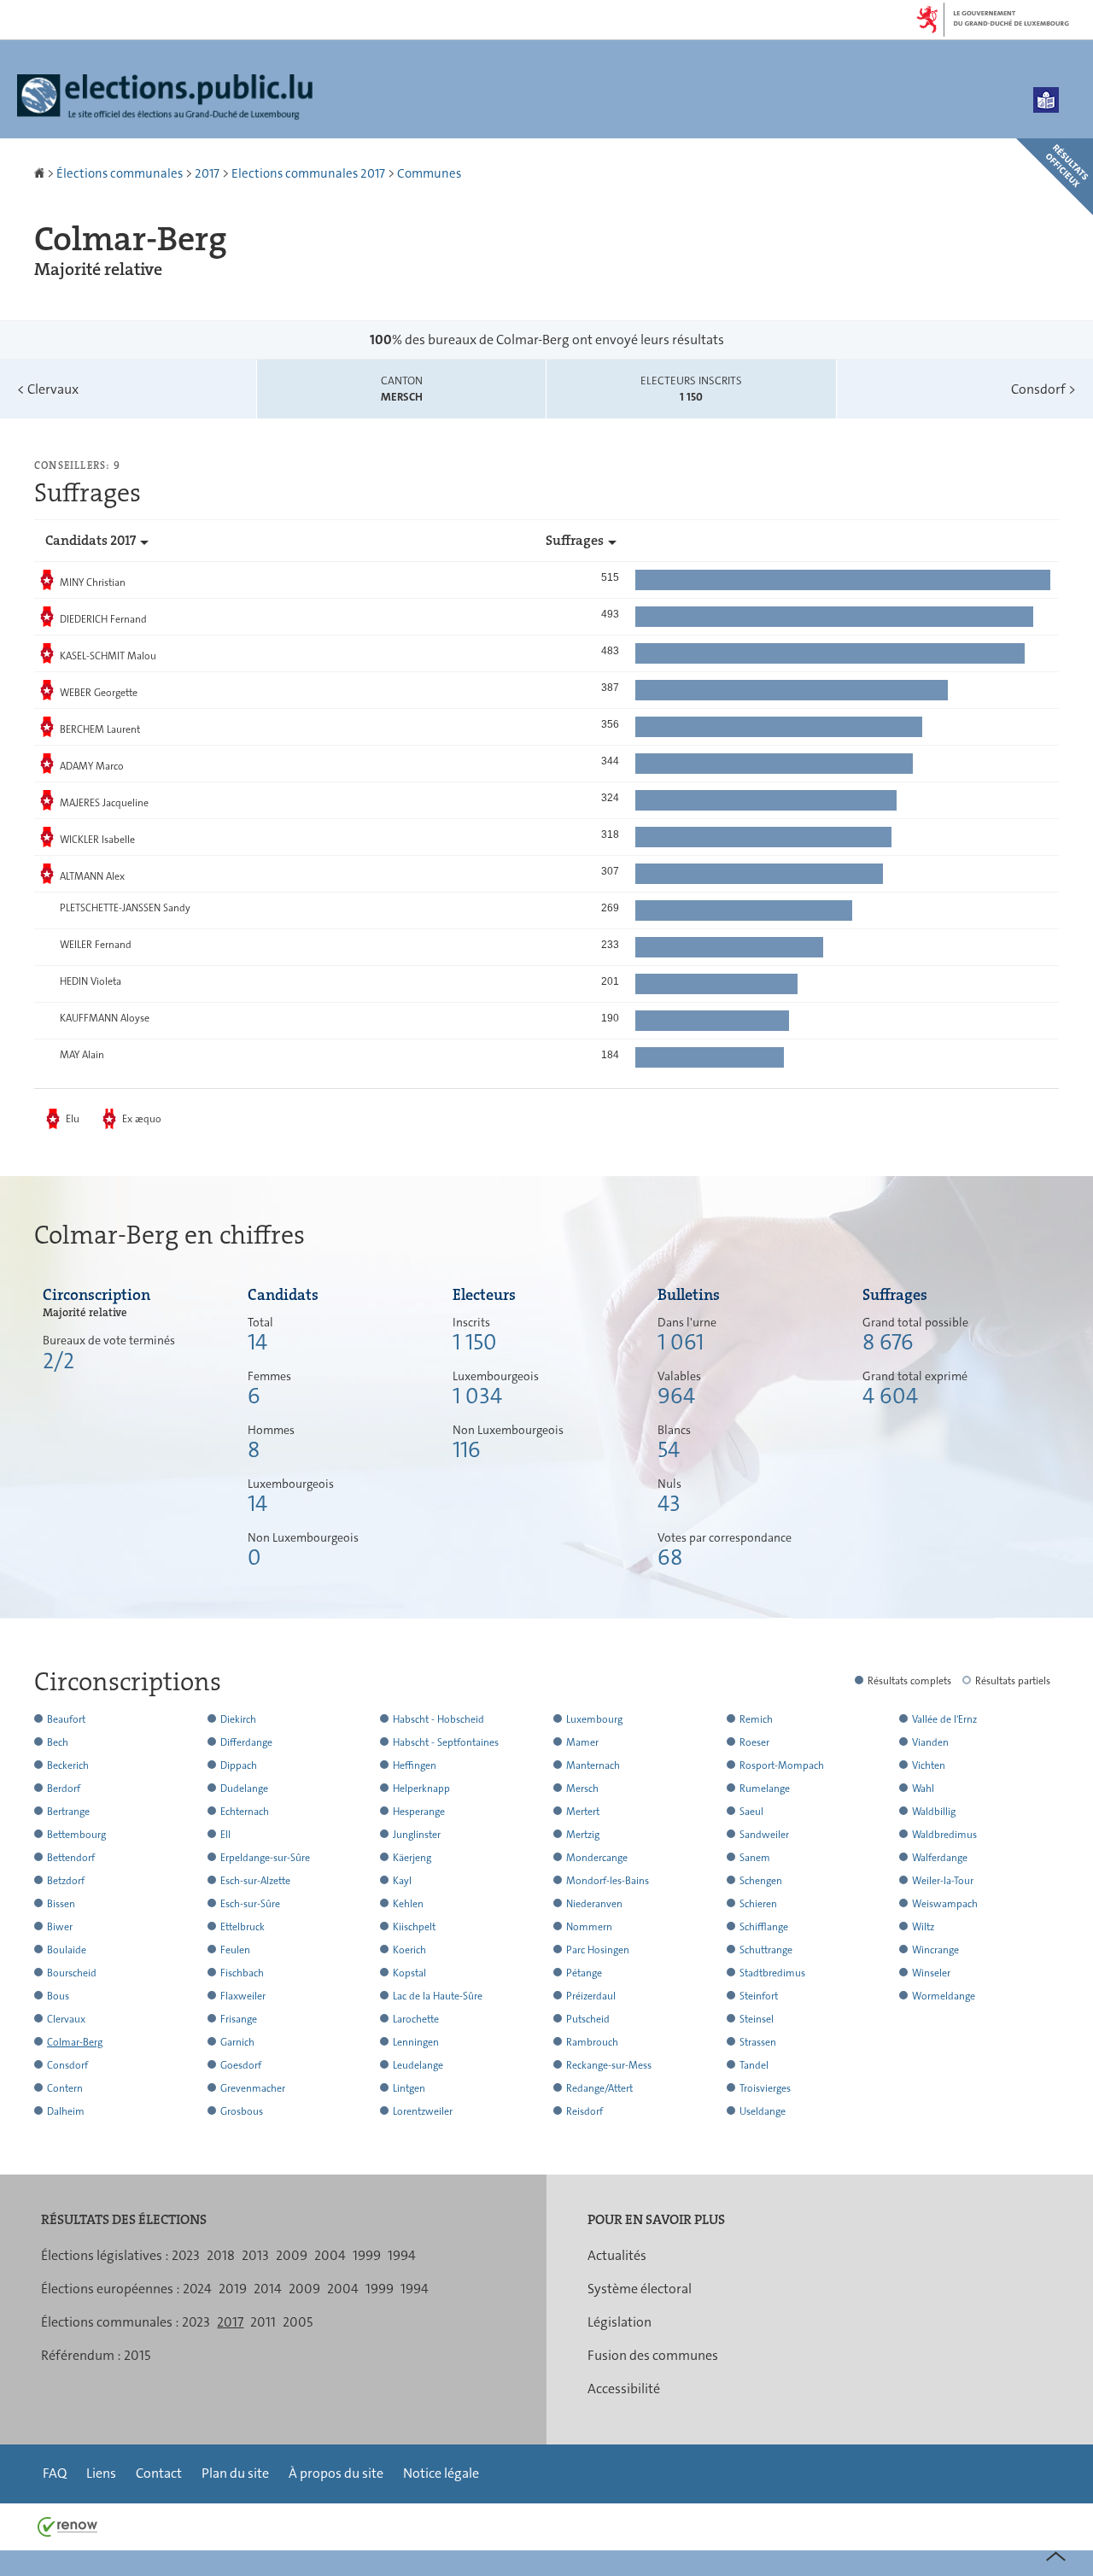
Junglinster (417, 1835)
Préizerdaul (591, 1996)
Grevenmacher (253, 2088)
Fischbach (242, 1973)
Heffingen (415, 1765)
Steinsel (757, 2019)
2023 (186, 2255)
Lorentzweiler (423, 2111)
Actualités (617, 2255)
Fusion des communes (653, 2355)
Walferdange (940, 1858)
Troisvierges (765, 2088)
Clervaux (48, 389)
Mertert (583, 1812)
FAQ (55, 2473)
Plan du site (235, 2473)
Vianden (930, 1742)
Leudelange (418, 2065)
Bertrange (68, 1812)
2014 (268, 2289)
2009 (292, 2255)
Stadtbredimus (772, 1973)
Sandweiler (764, 1835)
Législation (620, 2322)
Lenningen (416, 2042)
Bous (58, 1996)
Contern (65, 2088)
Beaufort (66, 1719)
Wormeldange (944, 1996)
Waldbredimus (944, 1835)
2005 (298, 2322)
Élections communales (120, 173)
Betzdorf (66, 1881)
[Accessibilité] (1046, 100)
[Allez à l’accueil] (41, 173)
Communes (429, 173)
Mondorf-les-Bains (608, 1881)
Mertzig (583, 1835)
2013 (255, 2255)
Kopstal (409, 1973)
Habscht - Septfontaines (446, 1742)
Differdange (246, 1742)
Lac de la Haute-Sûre (438, 1996)
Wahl (923, 1789)
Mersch (582, 1789)
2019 (233, 2289)
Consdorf (1043, 389)
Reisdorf (584, 2111)
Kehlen (408, 1904)
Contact (159, 2473)
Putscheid (588, 2019)
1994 (402, 2255)
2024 (197, 2289)
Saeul (751, 1812)
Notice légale (441, 2473)
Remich (756, 1719)
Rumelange (765, 1789)
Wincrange (935, 1950)
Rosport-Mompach (782, 1765)
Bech (58, 1742)
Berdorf (64, 1789)
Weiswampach (945, 1904)
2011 (263, 2322)
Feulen (235, 1950)
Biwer (60, 1927)
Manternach (593, 1765)
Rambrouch (592, 2042)
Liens (101, 2473)
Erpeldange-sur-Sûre (265, 1858)
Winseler (931, 1973)
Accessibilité (624, 2389)
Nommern (589, 1927)
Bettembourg (76, 1835)
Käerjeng (412, 1858)
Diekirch (238, 1719)
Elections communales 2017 (308, 173)
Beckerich (68, 1765)
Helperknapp (421, 1789)
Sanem (755, 1858)
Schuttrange (766, 1950)
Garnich (237, 2042)
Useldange (763, 2111)
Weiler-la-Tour (943, 1881)
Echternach (245, 1812)
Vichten (929, 1765)
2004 (330, 2255)
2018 (221, 2255)
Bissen (61, 1904)
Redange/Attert (599, 2088)
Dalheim (66, 2111)
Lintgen (409, 2088)
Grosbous (242, 2111)
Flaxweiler (243, 1996)
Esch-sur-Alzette (255, 1881)
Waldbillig (934, 1812)
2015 (137, 2355)
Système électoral (640, 2289)
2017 (207, 173)
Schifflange (764, 1927)
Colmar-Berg (75, 2042)
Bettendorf (71, 1858)
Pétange (584, 1973)
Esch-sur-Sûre (250, 1904)
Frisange (239, 2019)
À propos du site (336, 2473)
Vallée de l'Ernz (944, 1719)
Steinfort (759, 1996)
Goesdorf (241, 2065)
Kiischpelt (414, 1927)
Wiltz (923, 1927)
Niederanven (594, 1904)
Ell (225, 1835)
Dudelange (244, 1789)
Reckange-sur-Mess (609, 2065)
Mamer (582, 1742)
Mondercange (597, 1858)
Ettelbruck (243, 1927)
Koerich (409, 1950)
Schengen (761, 1881)
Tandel (754, 2065)
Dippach (239, 1765)
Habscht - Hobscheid (438, 1719)
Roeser (754, 1742)
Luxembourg (594, 1719)
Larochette (416, 2019)
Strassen (758, 2042)
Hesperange (419, 1812)
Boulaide (67, 1950)
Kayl (402, 1881)
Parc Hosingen (598, 1950)
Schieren (758, 1904)
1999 (367, 2255)
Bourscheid (72, 1973)
